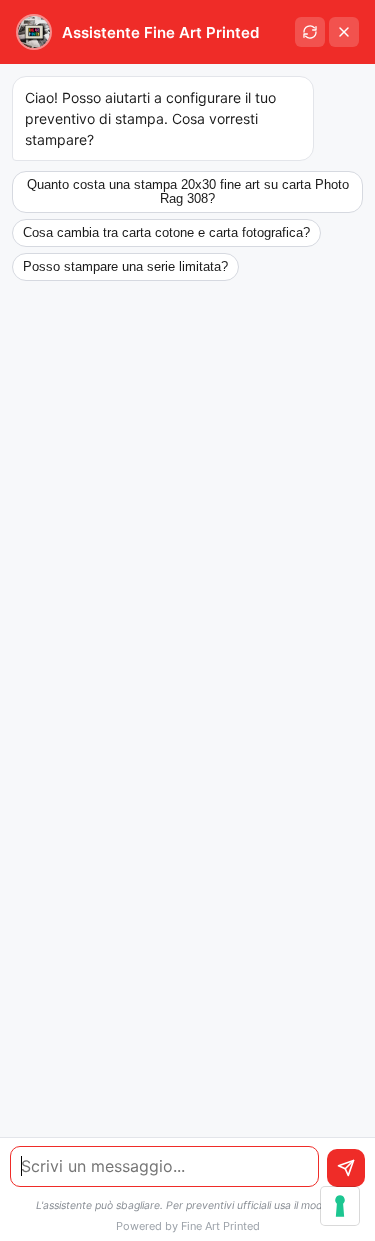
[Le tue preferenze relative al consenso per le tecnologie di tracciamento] (340, 1206)
